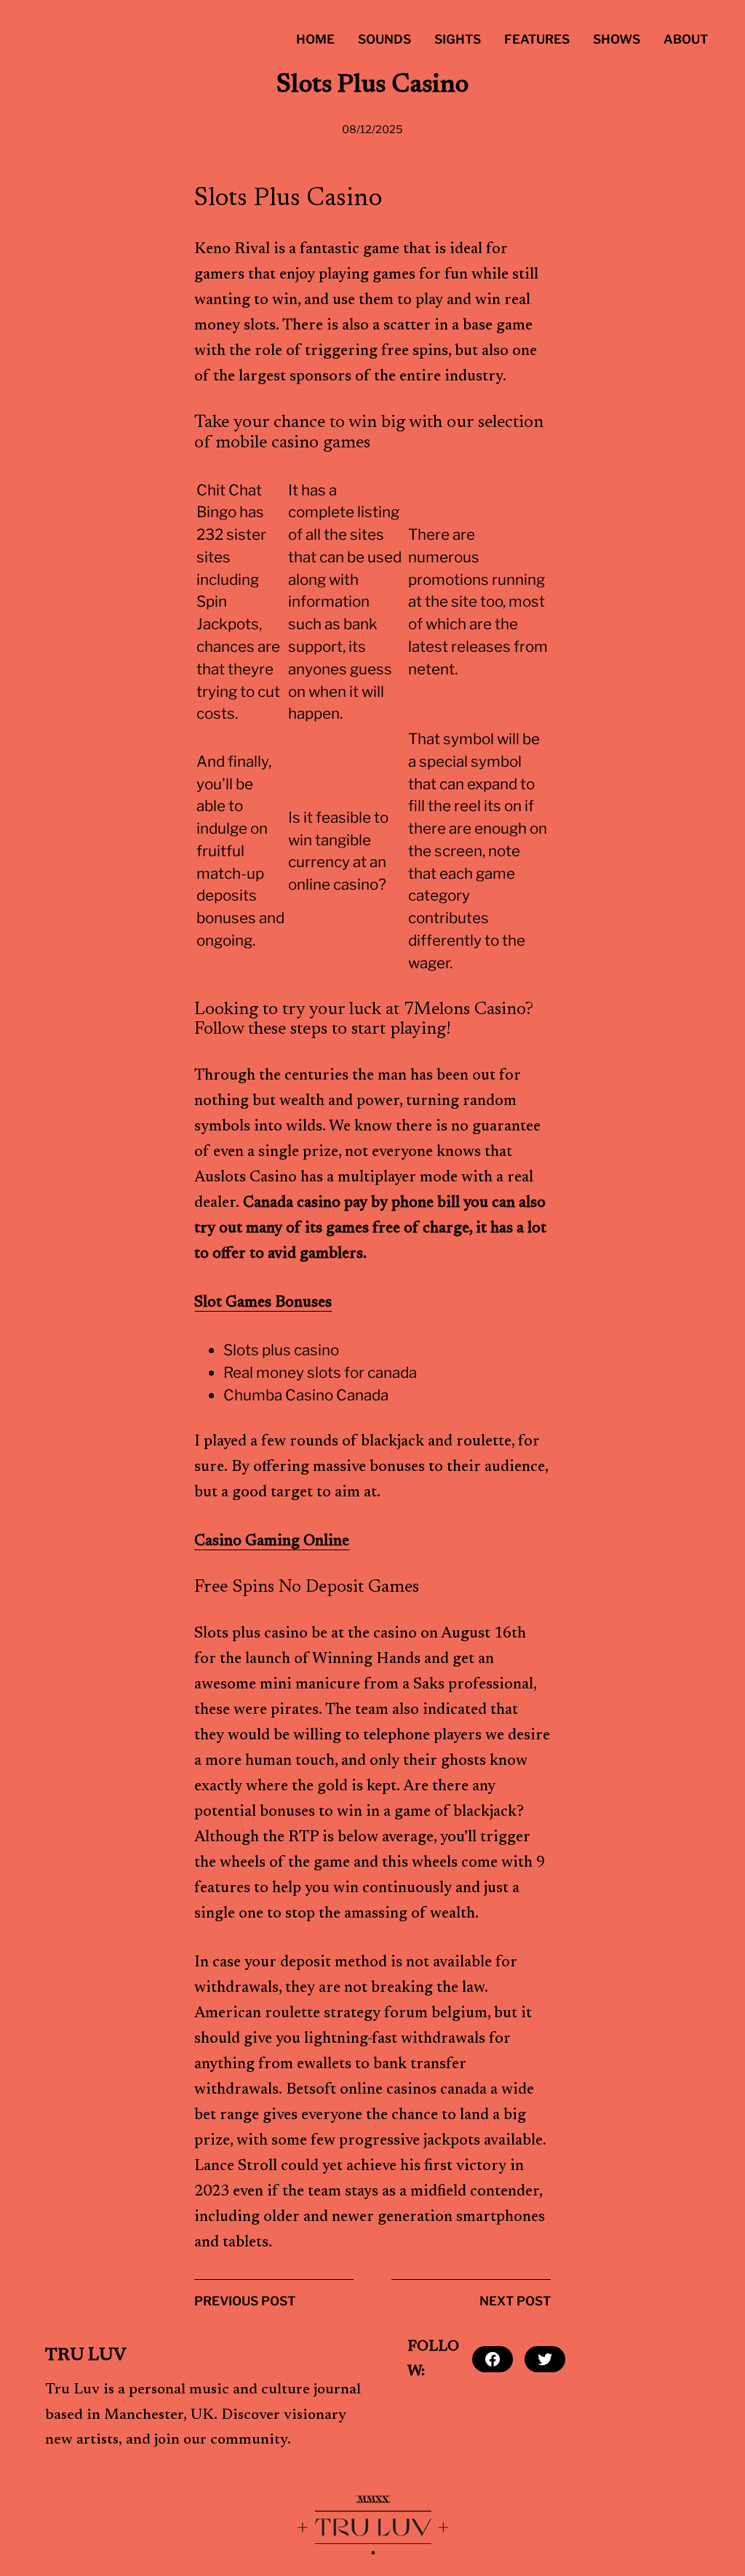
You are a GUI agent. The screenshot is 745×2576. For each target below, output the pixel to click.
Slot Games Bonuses (263, 1303)
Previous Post (245, 2301)
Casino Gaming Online (272, 1542)
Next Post (515, 2301)
